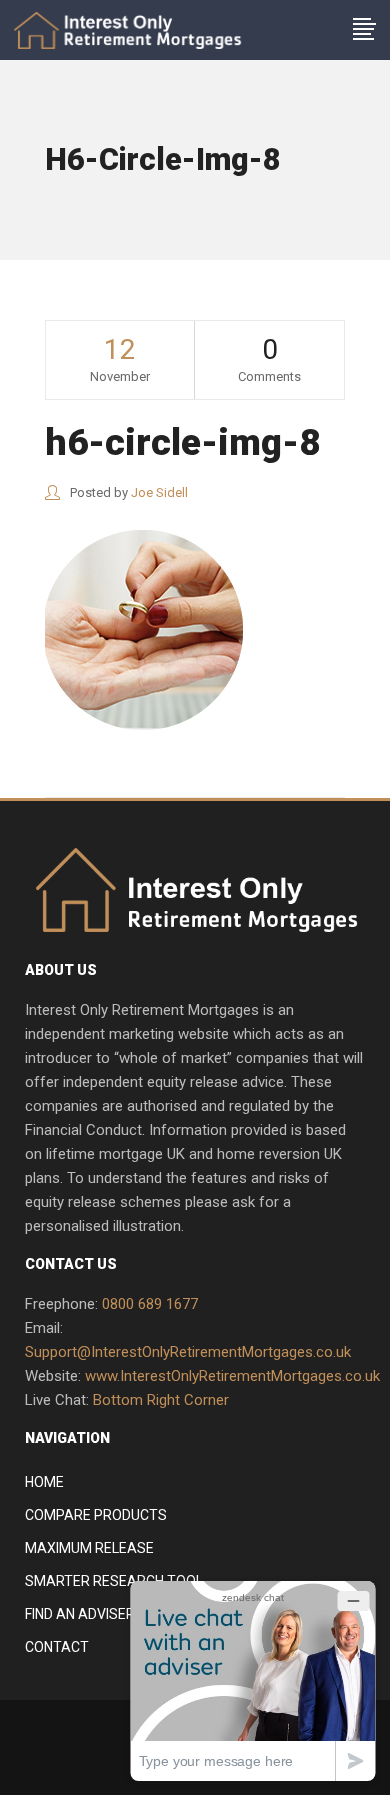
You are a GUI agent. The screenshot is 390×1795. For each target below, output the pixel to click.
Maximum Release (89, 1548)
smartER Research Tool (114, 1581)
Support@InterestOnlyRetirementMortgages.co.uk (188, 1352)
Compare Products (96, 1515)
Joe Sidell (159, 492)
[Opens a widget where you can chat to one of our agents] (253, 1680)
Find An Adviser (80, 1614)
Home (44, 1482)
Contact (57, 1647)
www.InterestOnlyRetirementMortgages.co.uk (232, 1376)
